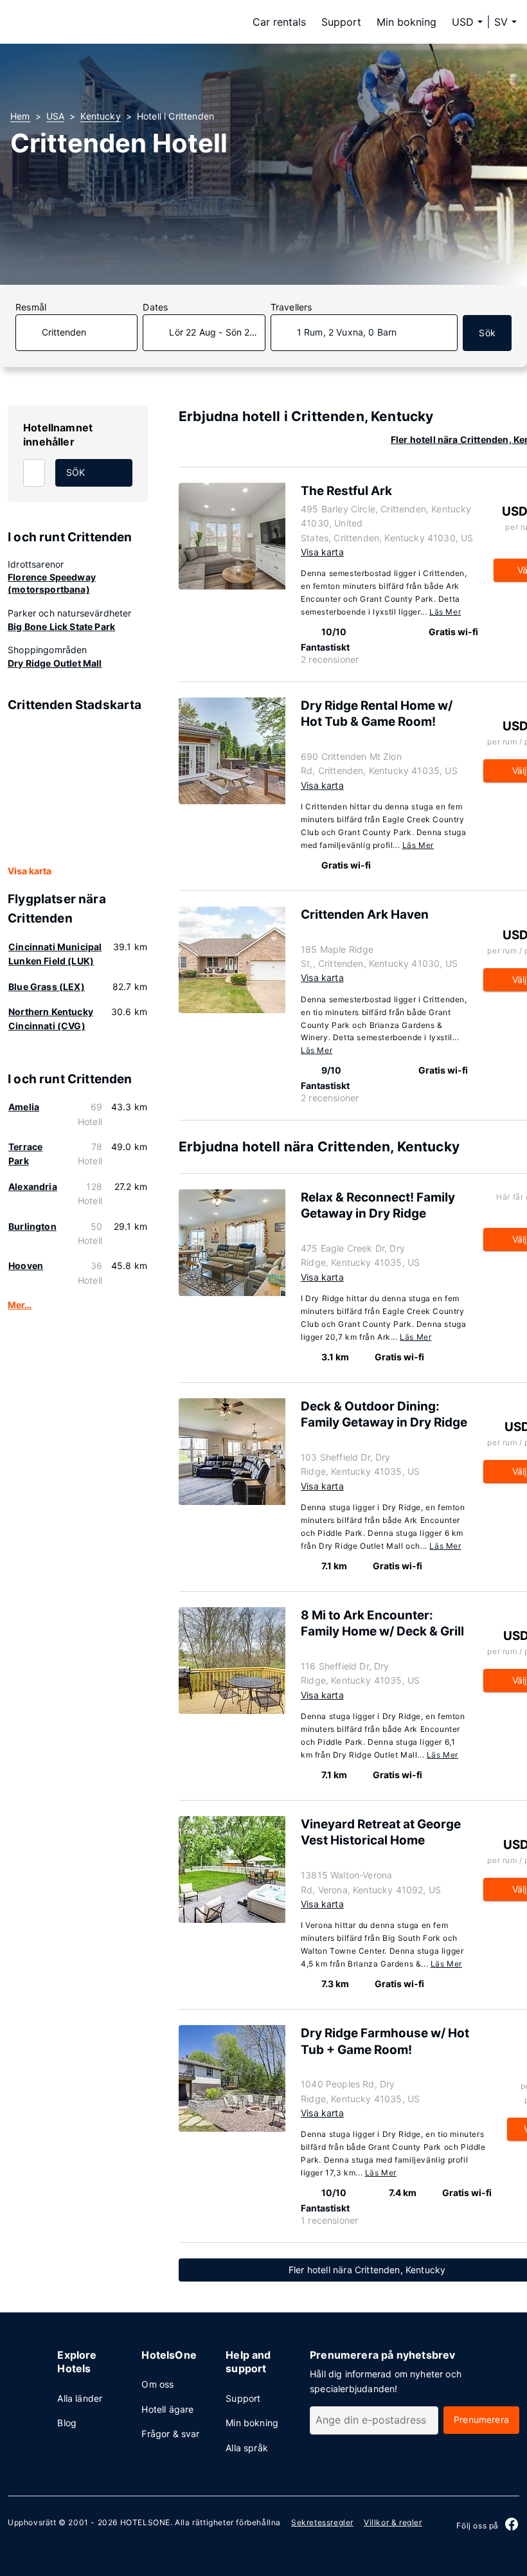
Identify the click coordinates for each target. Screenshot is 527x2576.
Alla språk (247, 2448)
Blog (67, 2423)
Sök (487, 333)
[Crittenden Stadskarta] (78, 789)
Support (341, 22)
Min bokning (406, 22)
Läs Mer (445, 612)
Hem (20, 116)
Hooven (26, 1265)
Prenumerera (481, 2419)
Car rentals (279, 22)
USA (56, 116)
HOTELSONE (145, 2522)
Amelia (24, 1107)
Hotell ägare (167, 2409)
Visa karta (30, 871)
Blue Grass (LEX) (47, 986)
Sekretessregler (322, 2522)
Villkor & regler (393, 2522)
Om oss (157, 2384)
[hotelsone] (91, 22)
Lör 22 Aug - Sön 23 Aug (217, 332)
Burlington (32, 1226)
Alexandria (33, 1186)
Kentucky (100, 116)
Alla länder (80, 2398)
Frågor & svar (170, 2434)
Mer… (20, 1305)
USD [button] (463, 22)
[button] (505, 22)
